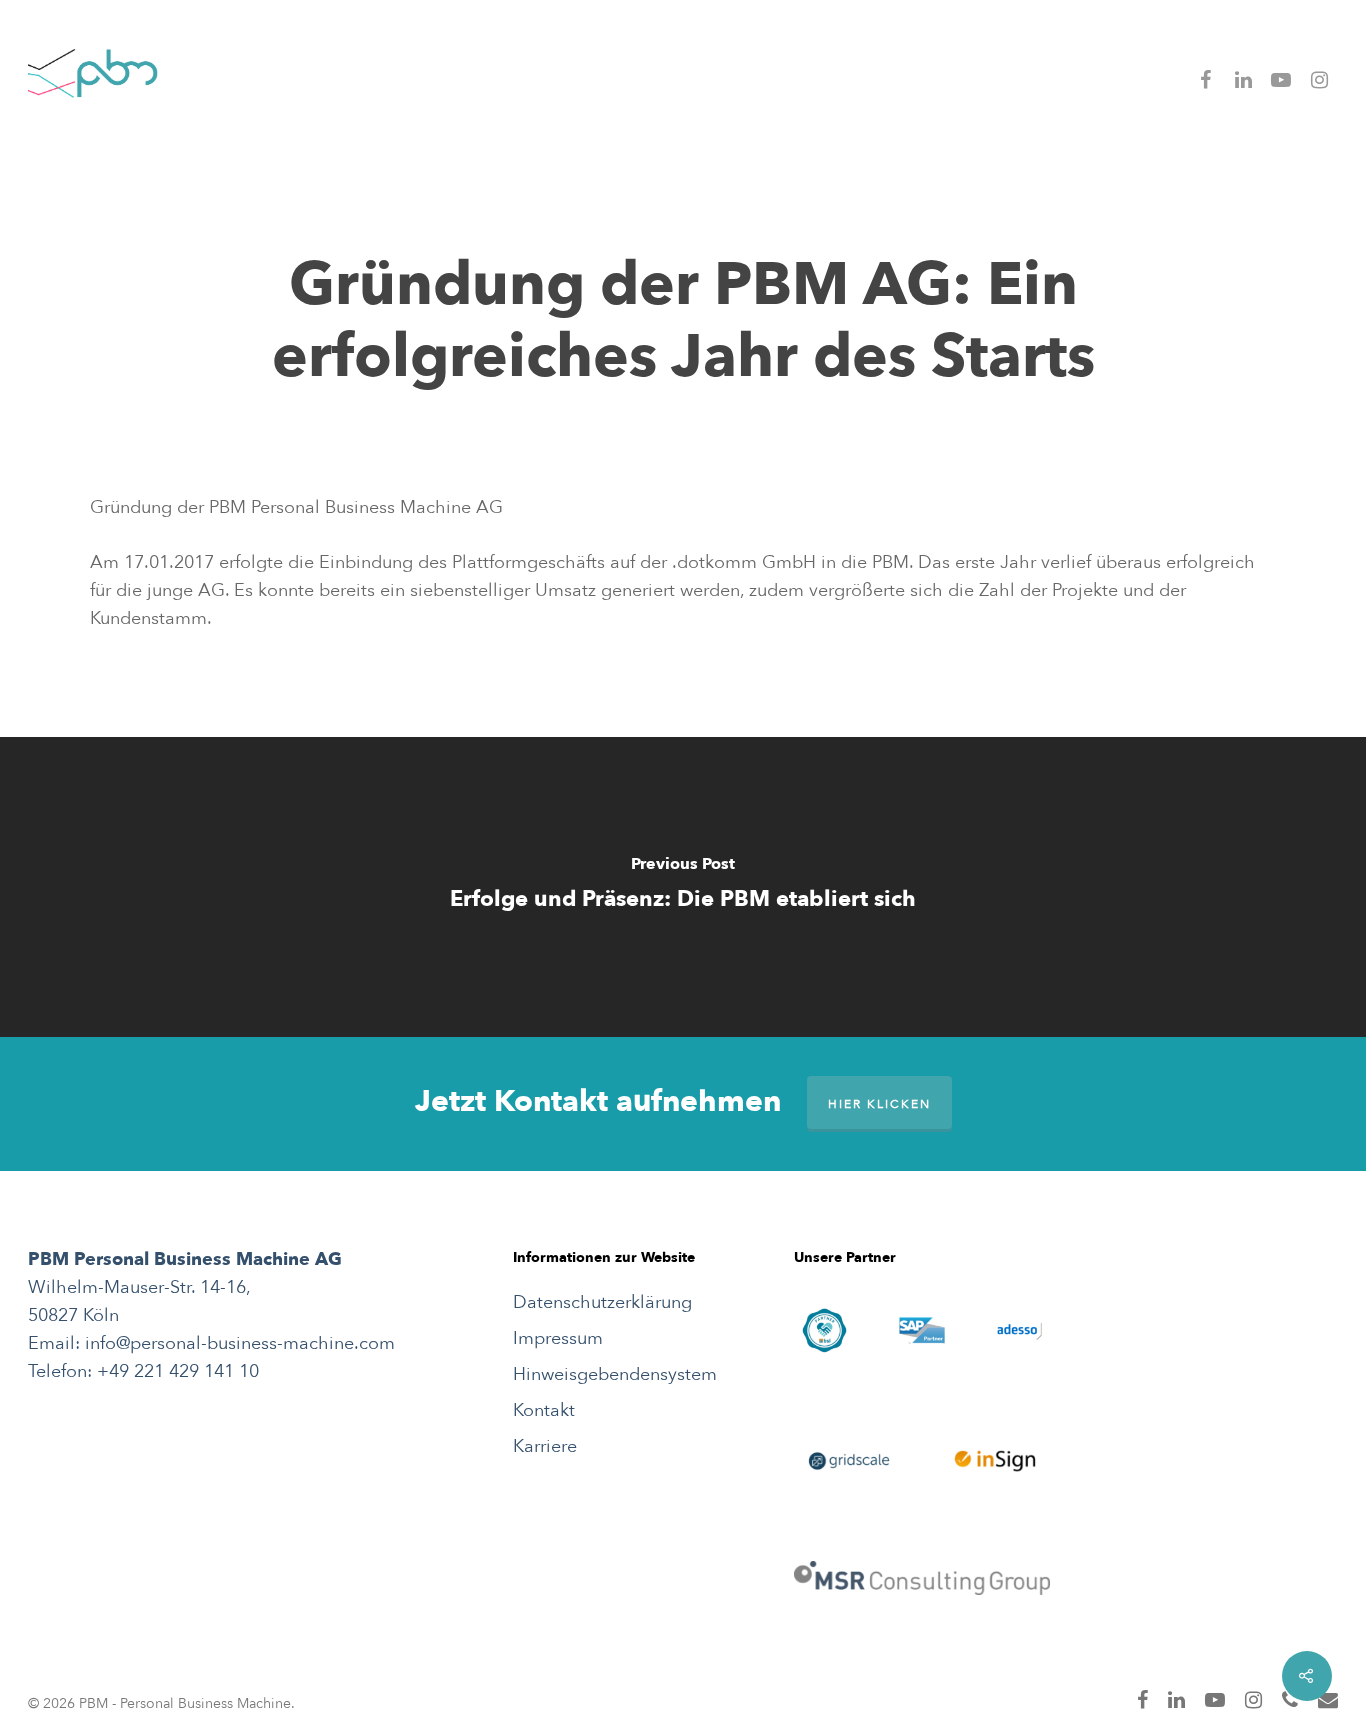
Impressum (558, 1338)
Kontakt (544, 1410)
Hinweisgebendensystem (615, 1374)
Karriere (545, 1446)
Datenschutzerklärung (602, 1302)
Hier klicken (879, 1104)
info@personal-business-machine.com (240, 1343)
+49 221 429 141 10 (178, 1371)
